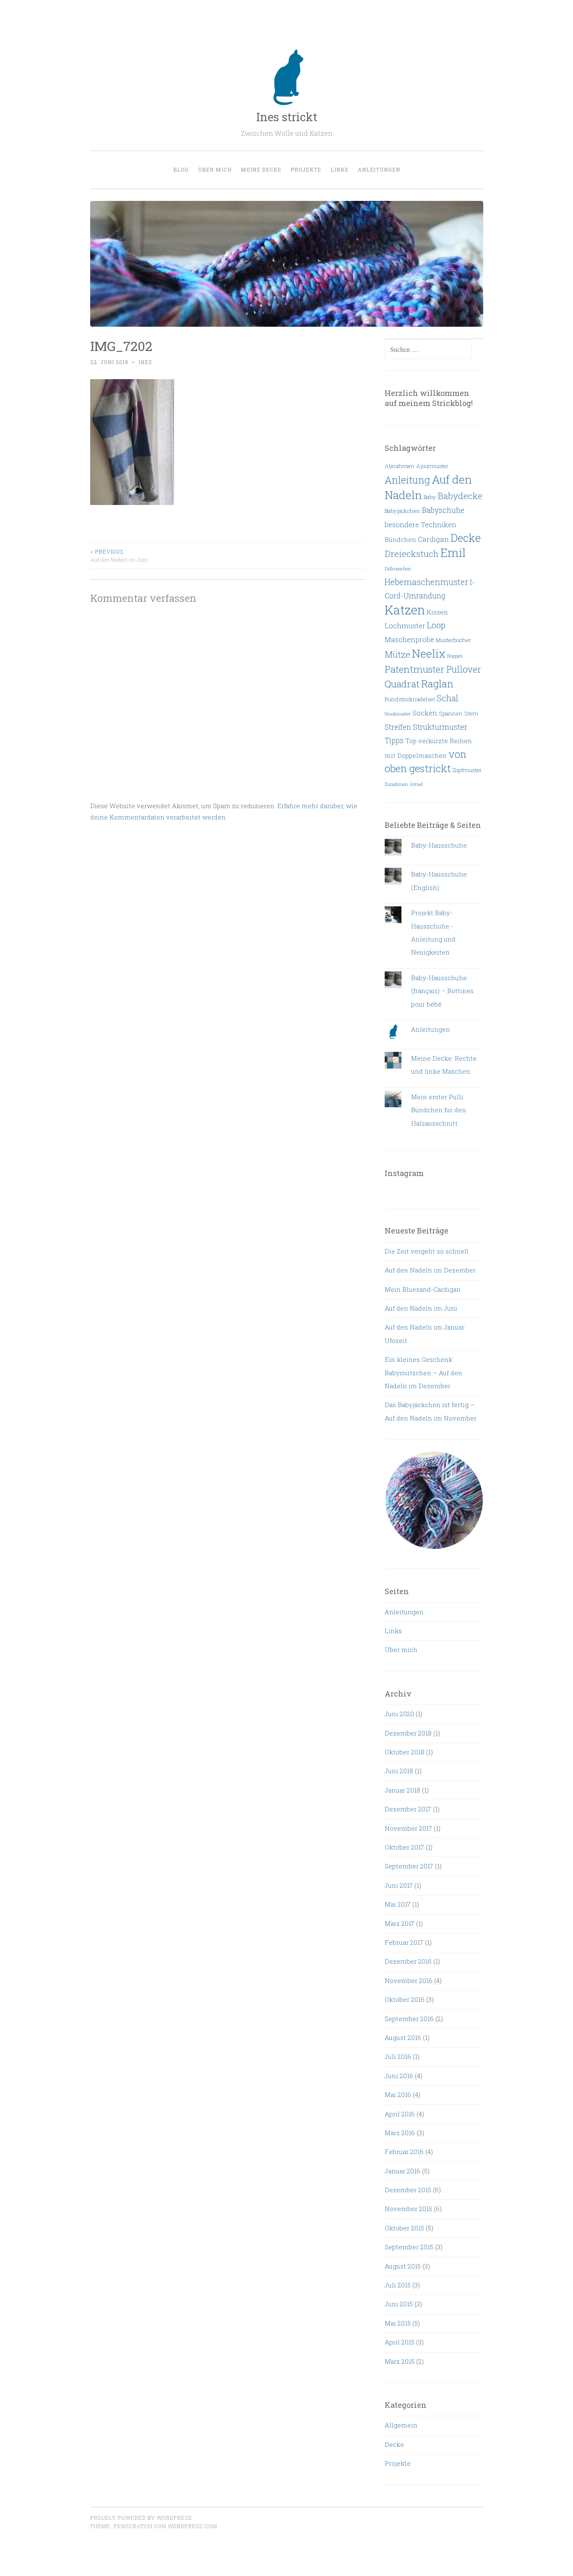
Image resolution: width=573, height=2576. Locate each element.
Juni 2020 (399, 1714)
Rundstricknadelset (410, 699)
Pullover (464, 669)
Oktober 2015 (404, 2228)
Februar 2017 (404, 1942)
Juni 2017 (399, 1885)
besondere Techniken (421, 524)
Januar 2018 (402, 1790)
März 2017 (400, 1923)
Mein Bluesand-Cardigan (423, 1289)
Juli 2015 (398, 2285)
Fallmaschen (398, 569)
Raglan (437, 684)
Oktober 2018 (405, 1752)
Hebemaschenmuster (426, 582)
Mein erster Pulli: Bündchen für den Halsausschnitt (439, 1110)
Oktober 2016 (405, 1999)
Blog (181, 169)
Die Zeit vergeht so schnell (427, 1251)
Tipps (394, 740)
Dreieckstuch (412, 554)
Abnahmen (400, 466)
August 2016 (403, 2037)
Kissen (437, 612)
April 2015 (400, 2342)
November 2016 (409, 1980)
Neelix (429, 653)
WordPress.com (193, 2526)
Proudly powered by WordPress (141, 2518)
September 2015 (409, 2247)
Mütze (397, 654)
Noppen (455, 656)
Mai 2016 (398, 2095)
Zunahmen (396, 784)
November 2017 (408, 1828)
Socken (425, 713)
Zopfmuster (467, 770)
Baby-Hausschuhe (439, 845)
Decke (466, 538)
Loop (436, 625)
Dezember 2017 (408, 1809)
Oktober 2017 (404, 1847)
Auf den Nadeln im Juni (119, 555)
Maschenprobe (409, 639)
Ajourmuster (432, 466)
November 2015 (408, 2209)
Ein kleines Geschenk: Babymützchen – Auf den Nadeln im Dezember (423, 1373)
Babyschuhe (443, 510)
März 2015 (400, 2361)
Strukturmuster (440, 727)
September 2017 (409, 1866)
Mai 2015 (398, 2323)
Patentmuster (415, 669)
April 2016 (400, 2114)
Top (411, 741)
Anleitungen (379, 169)
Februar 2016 (404, 2152)
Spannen (451, 713)
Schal (448, 698)
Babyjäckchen (402, 511)
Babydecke (460, 496)
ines (145, 362)
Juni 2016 (399, 2076)
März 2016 (400, 2133)
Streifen (398, 727)
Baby (430, 497)
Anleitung (407, 480)
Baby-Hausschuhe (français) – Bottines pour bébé (442, 991)
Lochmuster (405, 626)
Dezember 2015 (408, 2190)
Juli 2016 (398, 2056)
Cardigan (433, 539)
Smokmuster (398, 714)
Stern (471, 713)
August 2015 (403, 2266)
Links (340, 169)
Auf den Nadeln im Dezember (430, 1270)
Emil (453, 552)
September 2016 (409, 2019)
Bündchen (400, 539)
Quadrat (402, 684)
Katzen (405, 610)
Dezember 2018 (408, 1733)
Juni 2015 (399, 2304)
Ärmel (416, 784)
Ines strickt (287, 117)
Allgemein (401, 2425)
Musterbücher (453, 640)
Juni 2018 (399, 1771)
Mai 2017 (398, 1904)
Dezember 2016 (408, 1961)
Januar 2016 (402, 2171)
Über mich (215, 169)
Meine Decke (261, 169)
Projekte (306, 169)
